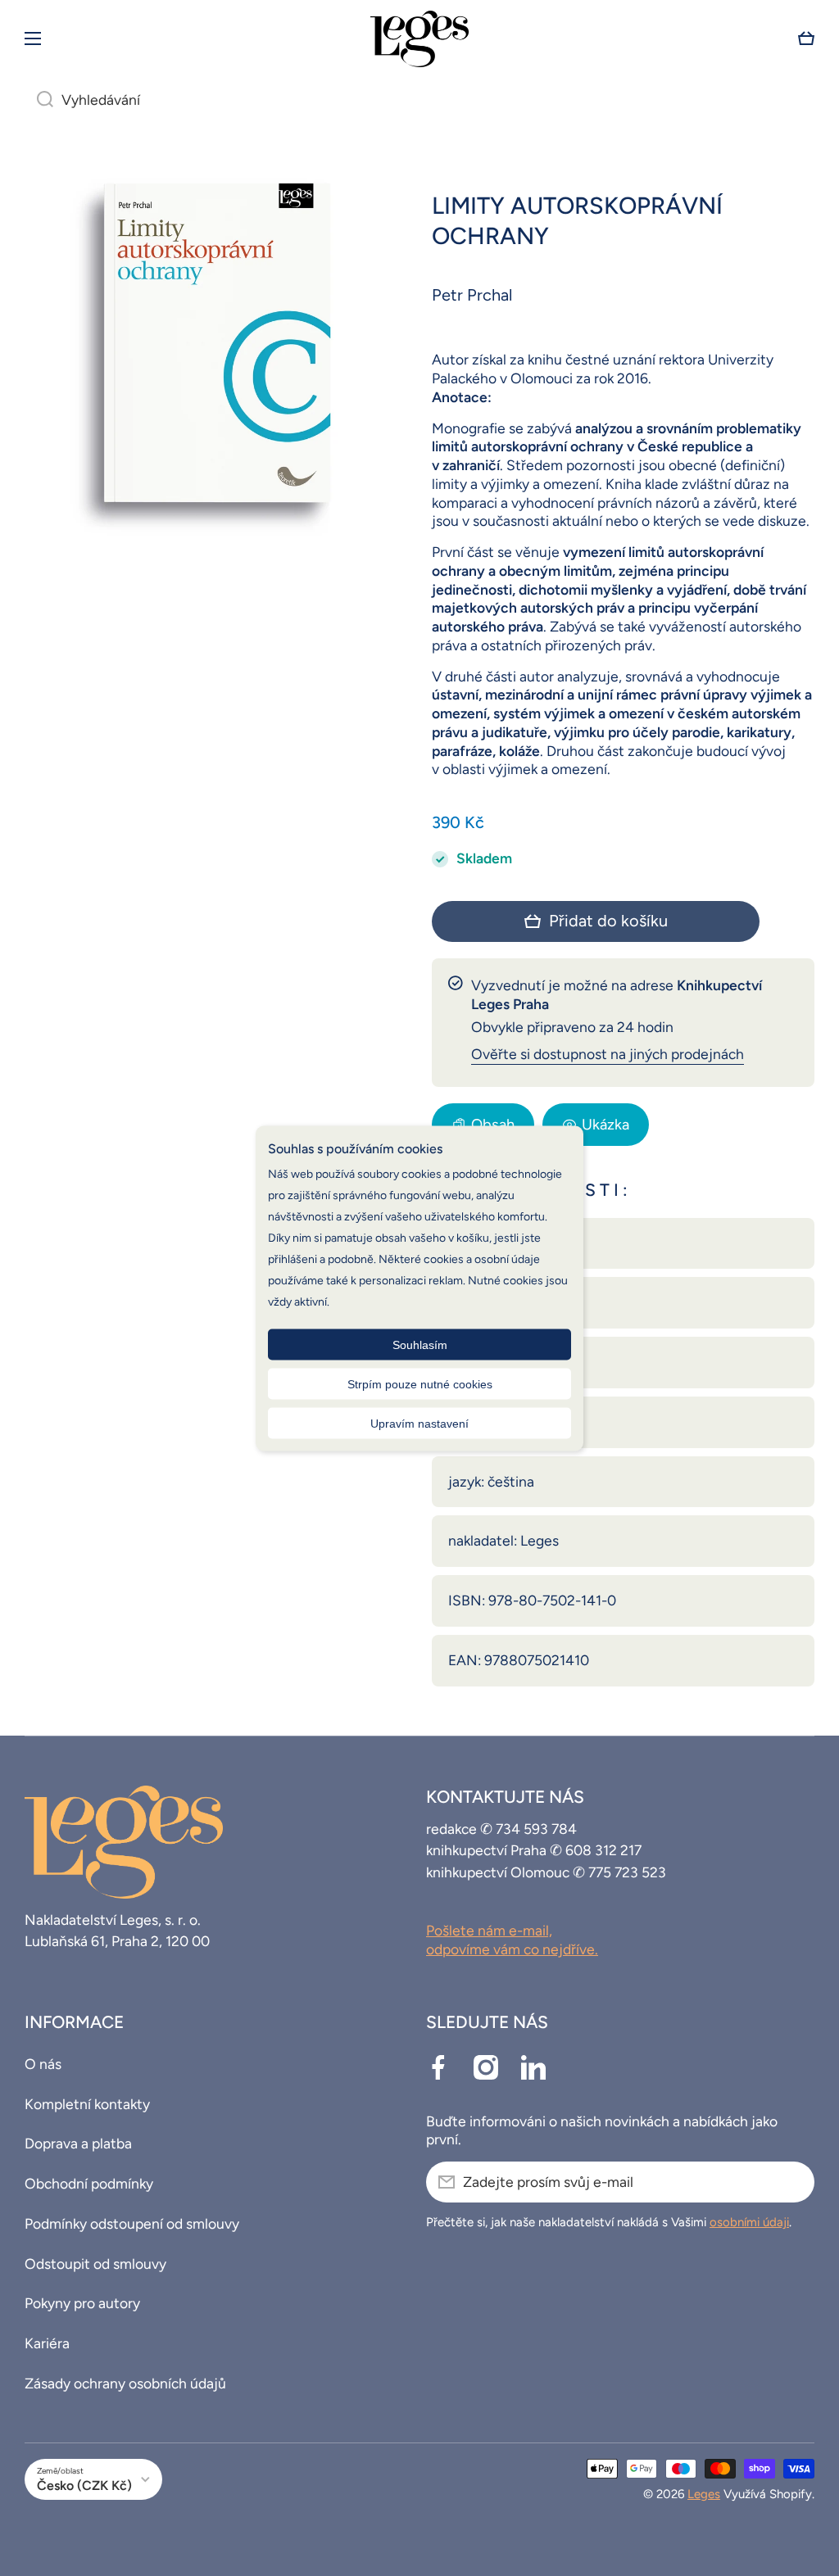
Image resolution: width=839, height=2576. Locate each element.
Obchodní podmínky (89, 2183)
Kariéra (47, 2343)
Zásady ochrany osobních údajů (125, 2383)
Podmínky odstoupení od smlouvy (132, 2223)
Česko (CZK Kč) (84, 2485)
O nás (43, 2064)
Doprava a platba (78, 2143)
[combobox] (419, 100)
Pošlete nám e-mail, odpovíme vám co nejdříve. (512, 1940)
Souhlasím (420, 1344)
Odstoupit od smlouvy (95, 2264)
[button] (806, 38)
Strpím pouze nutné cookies (420, 1383)
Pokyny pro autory (82, 2303)
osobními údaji (749, 2222)
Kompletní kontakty (87, 2104)
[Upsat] (794, 2182)
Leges (704, 2494)
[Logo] (419, 39)
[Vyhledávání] (39, 100)
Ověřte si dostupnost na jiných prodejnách (608, 1054)
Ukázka (605, 1125)
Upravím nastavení (419, 1423)
